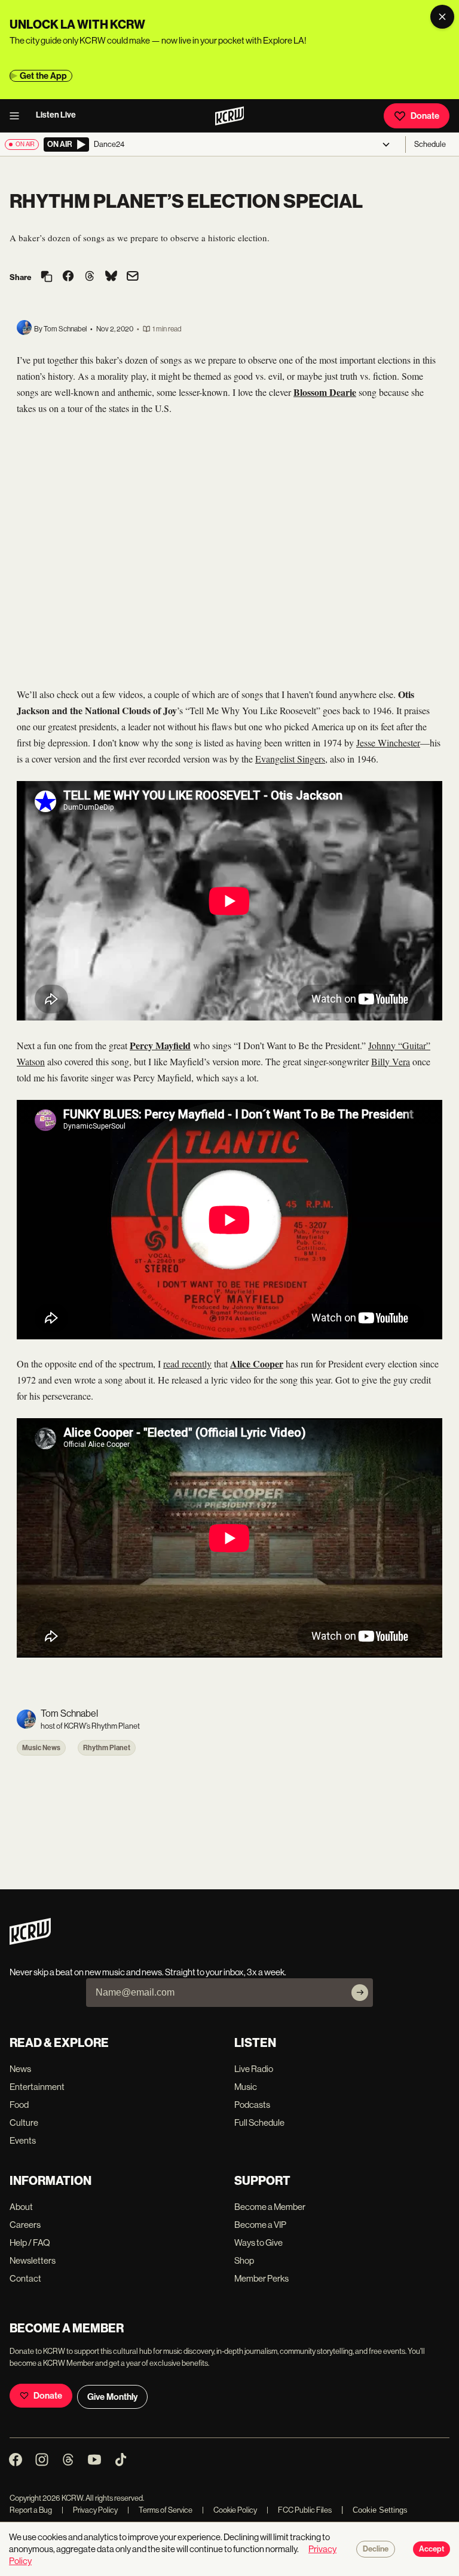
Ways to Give (258, 2243)
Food (19, 2105)
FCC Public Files (299, 2510)
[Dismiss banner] (442, 17)
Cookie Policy (229, 2510)
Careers (25, 2225)
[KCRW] (30, 1942)
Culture (24, 2122)
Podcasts (252, 2105)
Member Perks (261, 2278)
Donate (425, 116)
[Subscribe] (360, 1993)
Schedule (430, 144)
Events (23, 2140)
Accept (432, 2549)
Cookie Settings (380, 2510)
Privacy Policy (90, 2510)
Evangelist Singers (290, 759)
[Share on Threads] (90, 277)
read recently (187, 1364)
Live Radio (254, 2069)
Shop (244, 2260)
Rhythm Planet (107, 1748)
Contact (25, 2278)
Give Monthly (112, 2397)
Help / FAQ (30, 2243)
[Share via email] (133, 277)
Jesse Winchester (388, 743)
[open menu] (18, 116)
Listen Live (56, 115)
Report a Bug (31, 2510)
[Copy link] (47, 277)
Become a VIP (260, 2225)
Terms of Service (160, 2510)
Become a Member (270, 2207)
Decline (376, 2549)
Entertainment (37, 2087)
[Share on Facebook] (68, 277)
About (21, 2207)
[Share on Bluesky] (111, 277)
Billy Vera (391, 1061)
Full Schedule (259, 2122)
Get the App (43, 76)
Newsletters (33, 2260)
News (20, 2069)
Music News (41, 1748)
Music (246, 2087)
